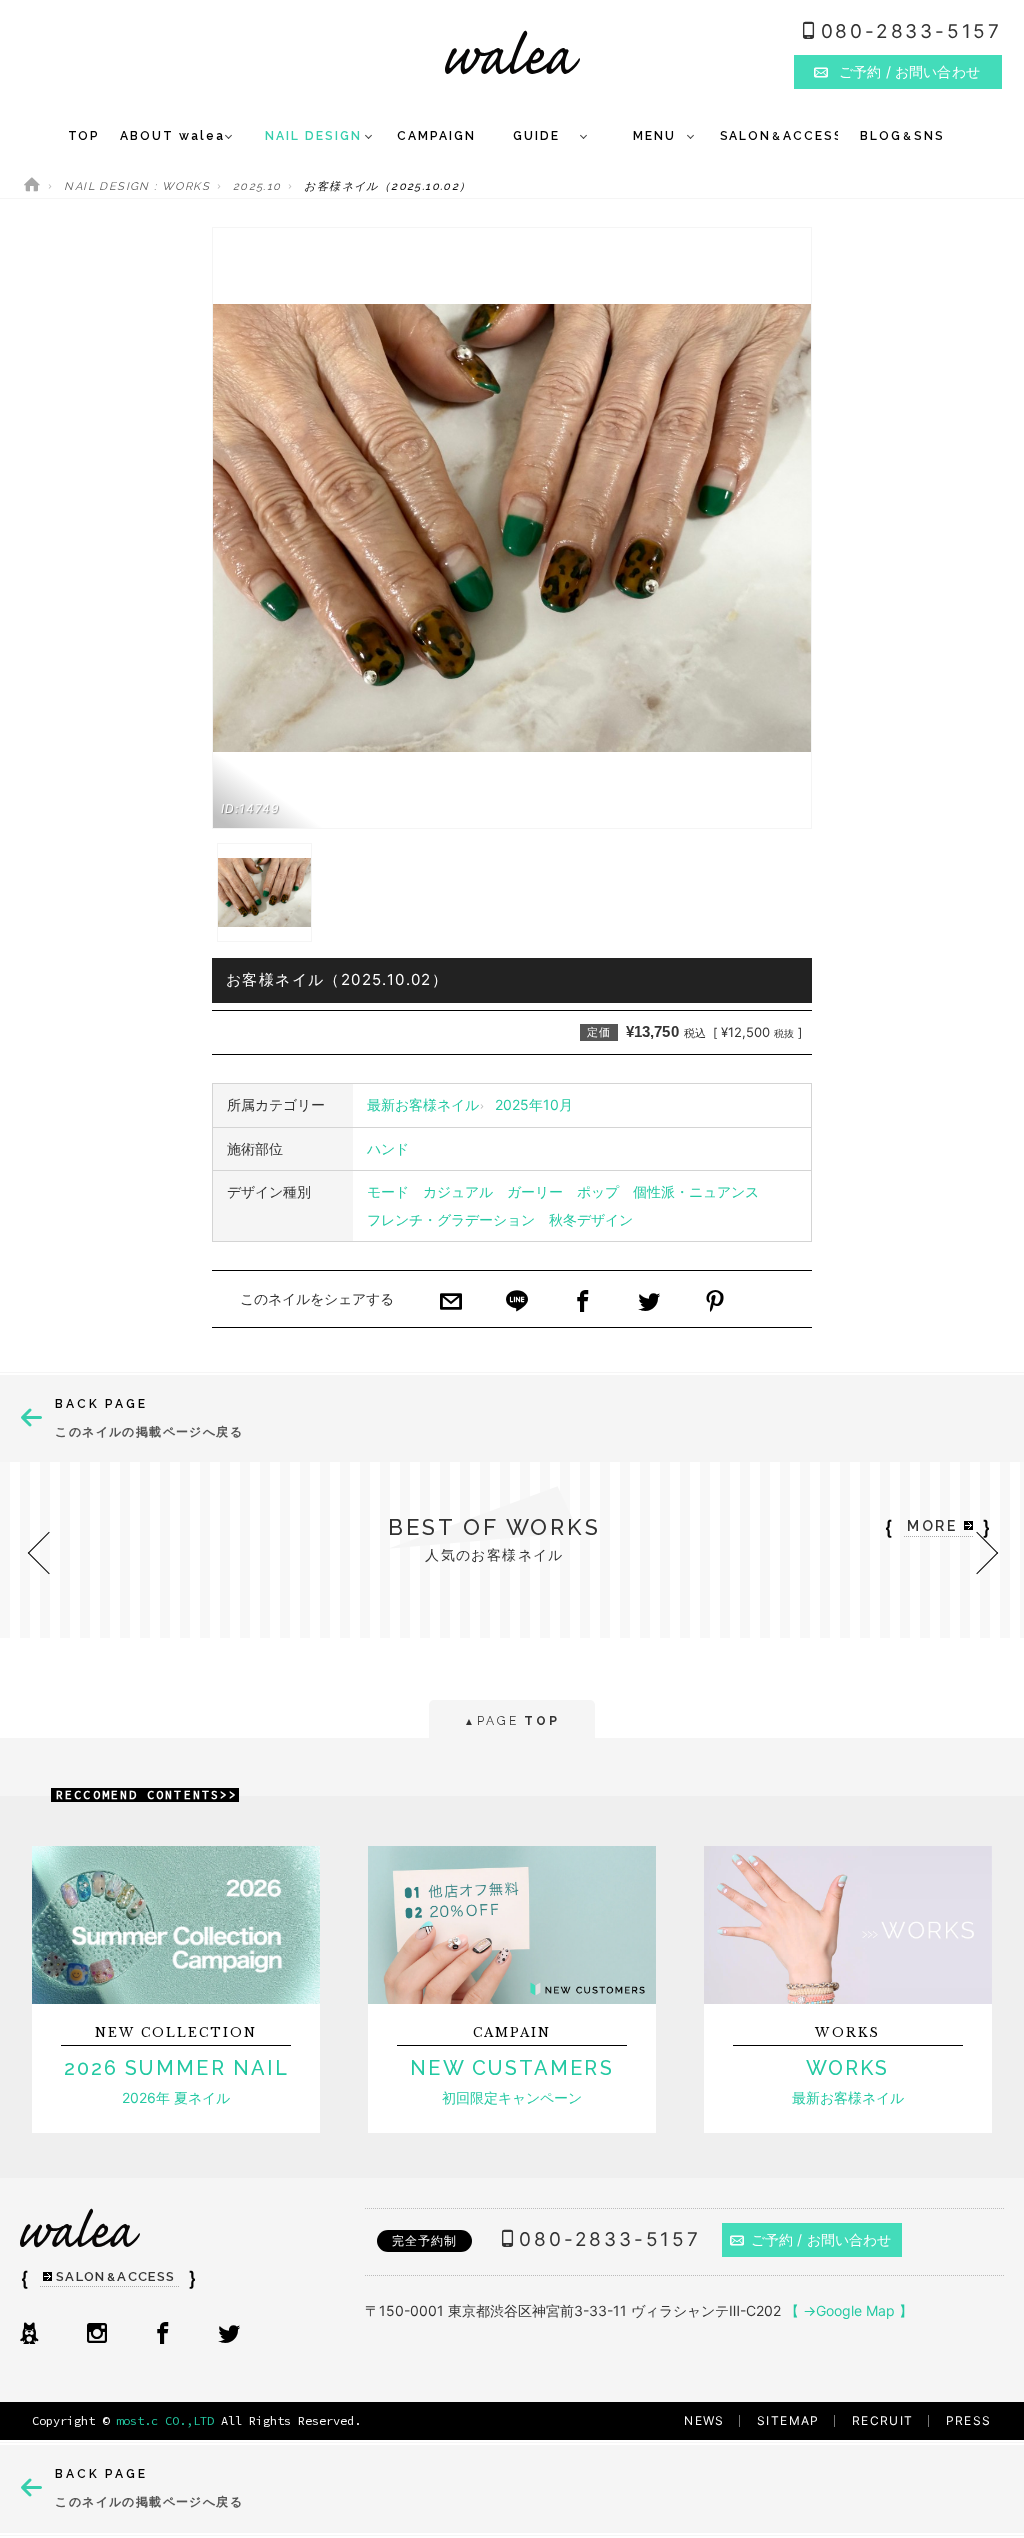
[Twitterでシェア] (649, 1303)
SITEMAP (788, 2420)
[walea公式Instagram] (97, 2335)
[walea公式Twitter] (229, 2335)
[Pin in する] (715, 1303)
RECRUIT (883, 2420)
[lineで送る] (517, 1303)
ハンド (388, 1148)
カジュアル (458, 1191)
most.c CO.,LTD (165, 2420)
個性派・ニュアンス (696, 1191)
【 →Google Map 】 (849, 2310)
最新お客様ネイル (423, 1104)
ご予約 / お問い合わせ (821, 2239)
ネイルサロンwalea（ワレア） (512, 52)
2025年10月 (534, 1104)
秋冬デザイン (591, 1219)
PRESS (969, 2420)
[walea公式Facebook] (163, 2335)
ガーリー (535, 1191)
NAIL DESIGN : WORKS (137, 186)
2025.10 (257, 186)
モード (388, 1191)
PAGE (511, 1721)
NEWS (704, 2420)
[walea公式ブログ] (29, 2335)
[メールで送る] (451, 1303)
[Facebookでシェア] (583, 1303)
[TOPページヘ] (32, 186)
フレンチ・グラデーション (451, 1219)
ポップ (598, 1191)
